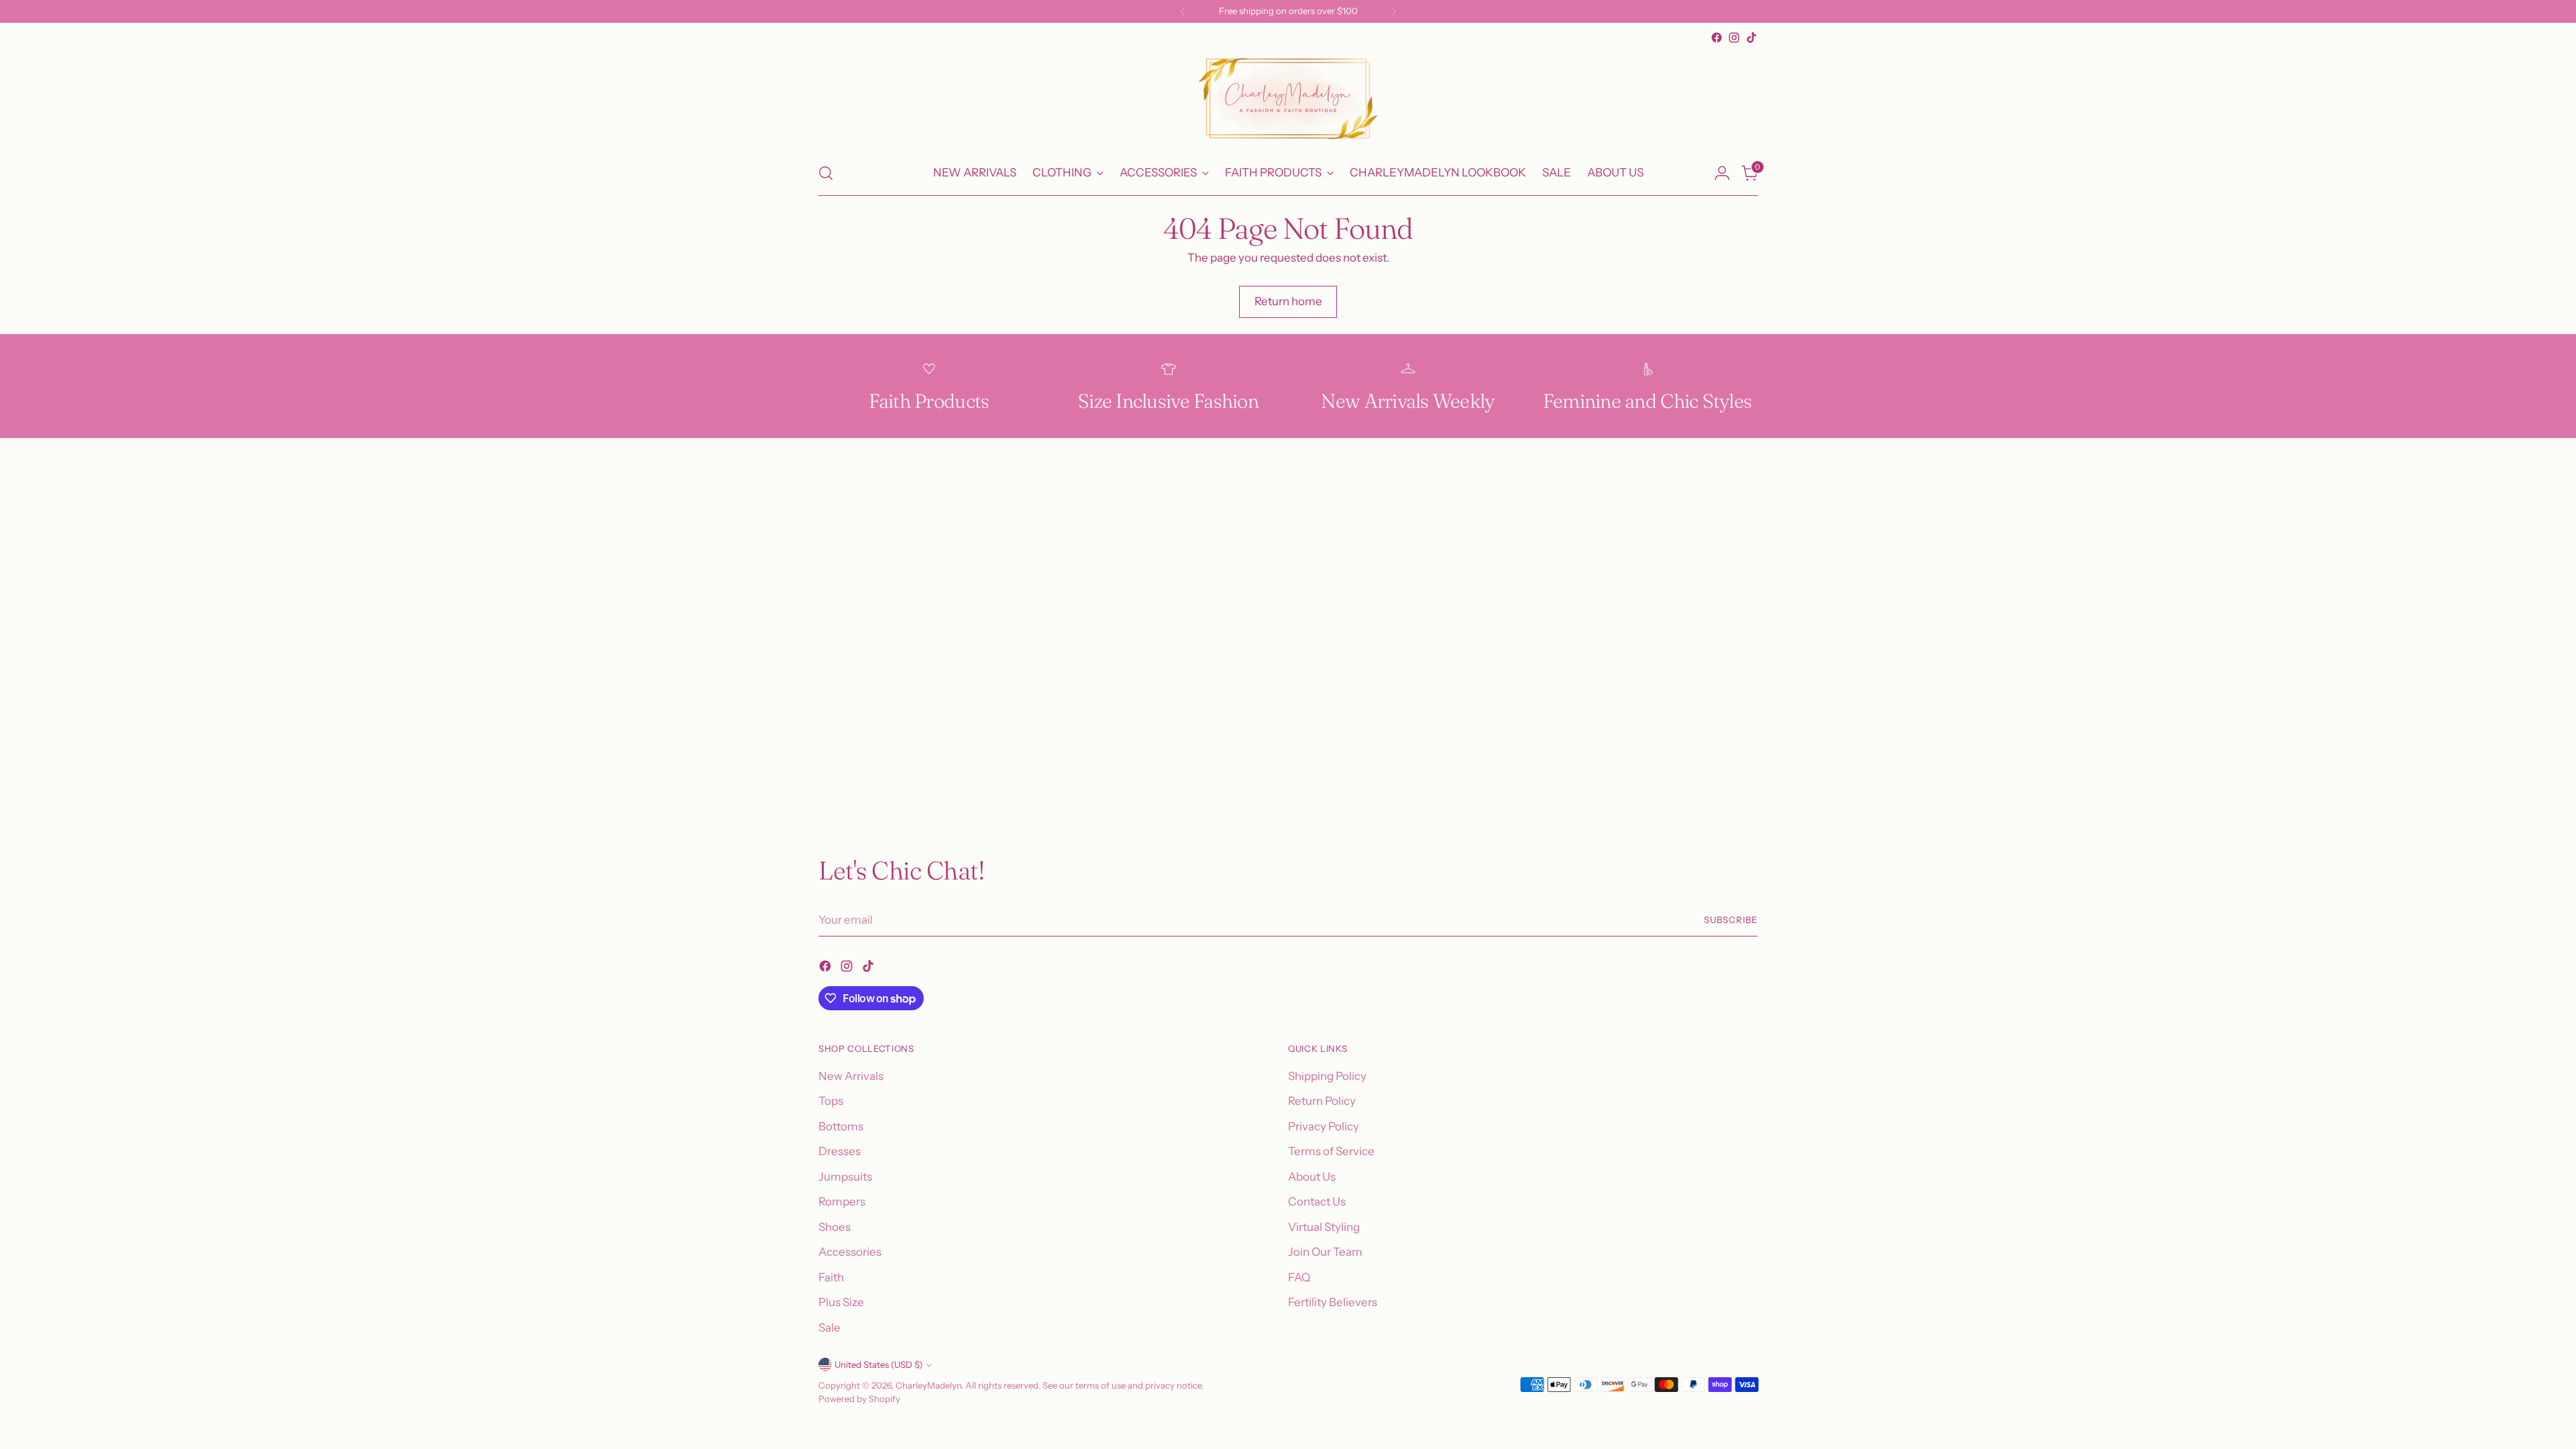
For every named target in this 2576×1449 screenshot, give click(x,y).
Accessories (850, 1252)
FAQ (1299, 1277)
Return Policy (1322, 1101)
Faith (831, 1277)
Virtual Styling (1324, 1227)
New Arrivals (851, 1076)
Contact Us (1317, 1201)
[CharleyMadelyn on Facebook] (1717, 38)
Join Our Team (1325, 1252)
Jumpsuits (845, 1177)
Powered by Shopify (859, 1399)
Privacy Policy (1324, 1126)
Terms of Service (1331, 1151)
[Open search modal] (826, 173)
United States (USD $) (878, 1364)
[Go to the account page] (1722, 173)
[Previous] (1183, 11)
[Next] (1394, 11)
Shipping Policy (1327, 1076)
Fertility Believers (1333, 1302)
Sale (829, 1328)
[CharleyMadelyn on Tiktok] (1752, 38)
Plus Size (841, 1302)
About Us (1312, 1177)
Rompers (842, 1201)
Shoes (835, 1227)
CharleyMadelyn (928, 1385)
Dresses (840, 1151)
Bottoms (841, 1126)
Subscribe (1731, 920)
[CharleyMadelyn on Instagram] (1734, 38)
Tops (831, 1101)
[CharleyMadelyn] (1288, 99)
